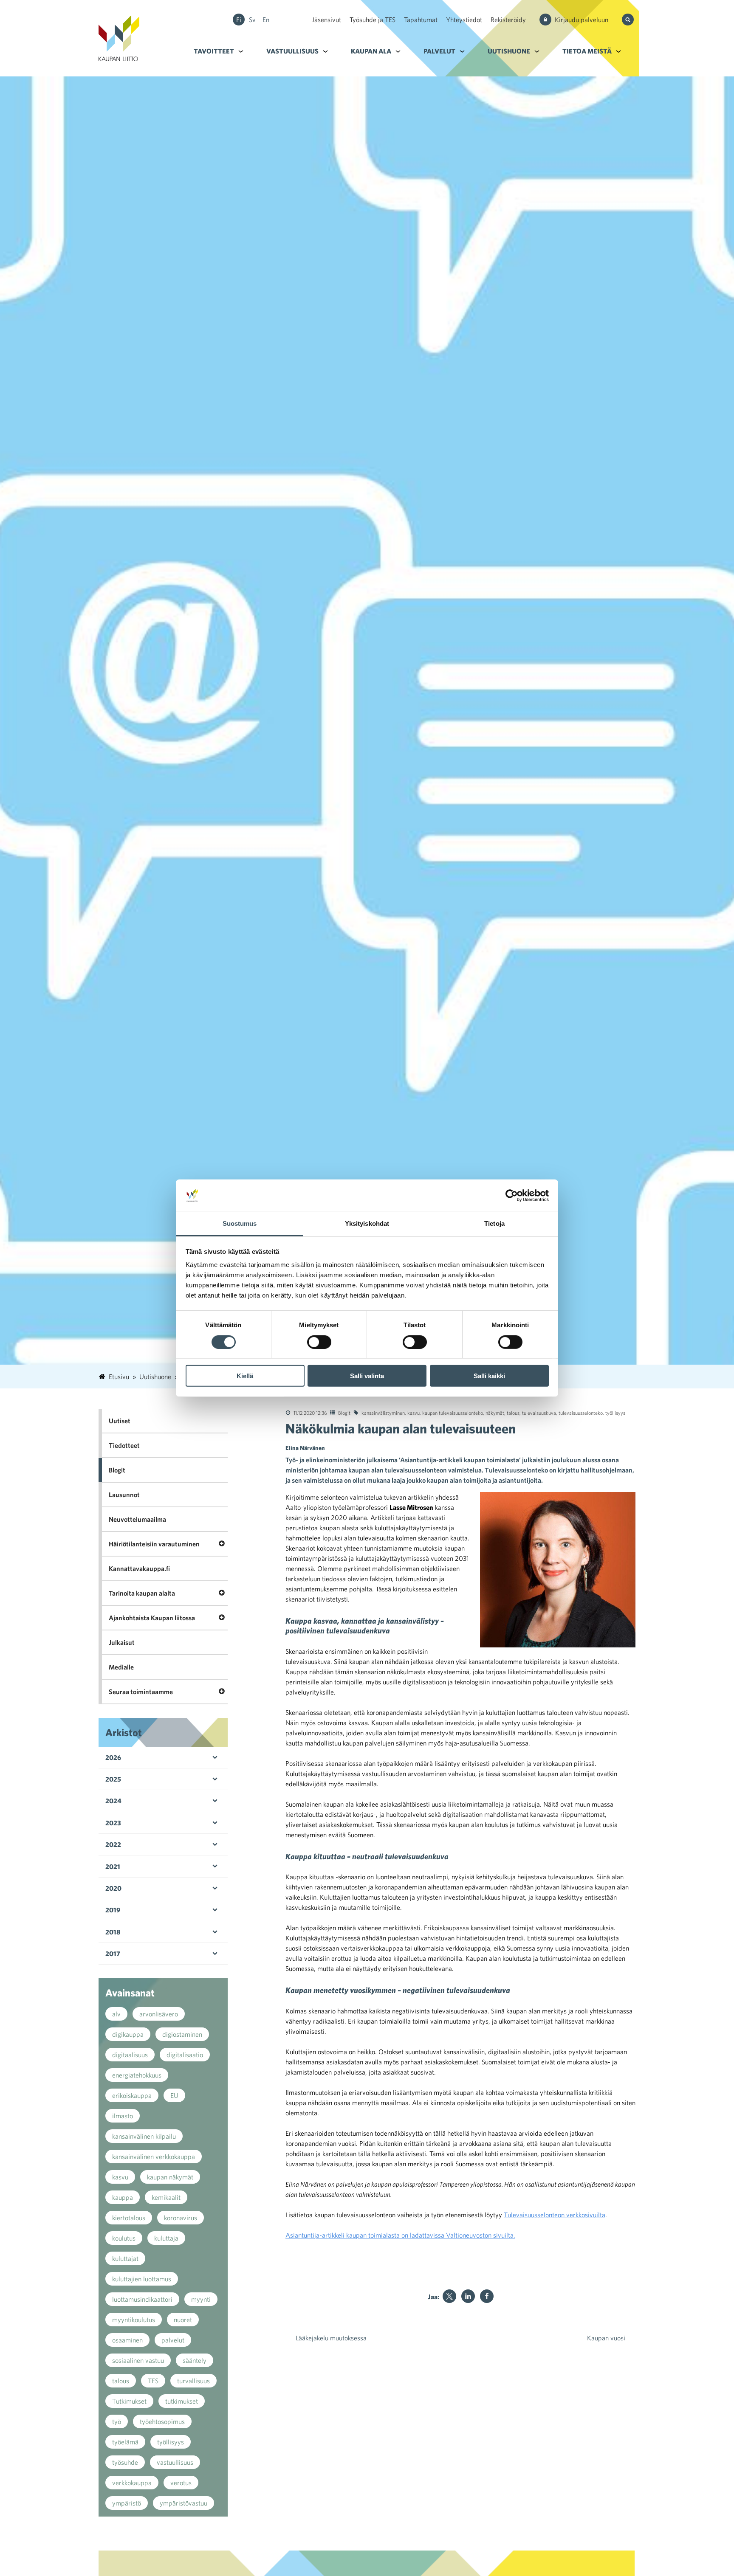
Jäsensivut (326, 20)
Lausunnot (124, 1495)
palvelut (173, 2340)
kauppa (123, 2197)
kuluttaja (166, 2238)
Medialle (121, 1667)
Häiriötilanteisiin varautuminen (154, 1544)
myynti (201, 2299)
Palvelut (439, 51)
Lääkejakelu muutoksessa (331, 2338)
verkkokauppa (132, 2483)
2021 (113, 1867)
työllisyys (615, 1413)
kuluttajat (125, 2258)
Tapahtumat (421, 20)
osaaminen (127, 2340)
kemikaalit (166, 2197)
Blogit (344, 1413)
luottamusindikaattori (142, 2299)
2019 (113, 1910)
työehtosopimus (162, 2421)
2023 (113, 1823)
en (266, 20)
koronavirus (181, 2218)
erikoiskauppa (132, 2095)
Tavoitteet (214, 51)
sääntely (195, 2360)
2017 (113, 1954)
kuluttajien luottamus (142, 2279)
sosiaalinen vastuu (138, 2360)
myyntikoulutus (134, 2320)
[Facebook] (487, 2296)
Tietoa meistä (587, 51)
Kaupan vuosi (606, 2338)
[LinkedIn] (468, 2296)
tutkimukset (182, 2401)
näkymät (495, 1413)
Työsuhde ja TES (373, 20)
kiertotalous (129, 2218)
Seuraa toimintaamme (141, 1692)
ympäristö (127, 2503)
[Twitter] (449, 2296)
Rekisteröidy (508, 20)
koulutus (124, 2238)
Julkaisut (122, 1642)
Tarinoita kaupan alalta (142, 1593)
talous (513, 1413)
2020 (113, 1888)
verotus (181, 2483)
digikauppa (128, 2034)
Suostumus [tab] (240, 1223)
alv (116, 2014)
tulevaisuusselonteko (581, 1413)
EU (174, 2095)
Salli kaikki (489, 1376)
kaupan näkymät (170, 2177)
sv (252, 20)
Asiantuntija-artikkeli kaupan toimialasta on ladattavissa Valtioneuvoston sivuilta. (400, 2235)
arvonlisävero (159, 2014)
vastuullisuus (175, 2462)
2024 (113, 1801)
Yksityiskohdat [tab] (367, 1223)
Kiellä (245, 1376)
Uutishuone (509, 51)
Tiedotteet (124, 1445)
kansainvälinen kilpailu (144, 2136)
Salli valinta (367, 1376)
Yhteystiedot (464, 20)
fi (239, 20)
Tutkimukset (129, 2401)
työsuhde (125, 2462)
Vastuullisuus (292, 51)
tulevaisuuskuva (539, 1413)
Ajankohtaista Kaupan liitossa (152, 1618)
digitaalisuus (130, 2055)
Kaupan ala (371, 51)
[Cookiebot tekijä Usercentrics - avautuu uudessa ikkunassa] (512, 1196)
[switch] (319, 1342)
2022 (113, 1844)
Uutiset (120, 1421)
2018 (113, 1932)
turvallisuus (193, 2381)
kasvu (414, 1413)
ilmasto (123, 2116)
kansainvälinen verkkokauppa (154, 2157)
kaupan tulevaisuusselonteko (453, 1413)
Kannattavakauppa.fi (139, 1568)
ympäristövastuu (183, 2503)
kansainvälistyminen (383, 1413)
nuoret (183, 2320)
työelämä (125, 2442)
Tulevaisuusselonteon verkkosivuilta (555, 2215)
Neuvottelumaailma (137, 1519)
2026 (113, 1757)
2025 (113, 1779)
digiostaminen (182, 2034)
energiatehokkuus (137, 2075)
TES (153, 2381)
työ (117, 2421)
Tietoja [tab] (494, 1223)
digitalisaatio (185, 2055)
